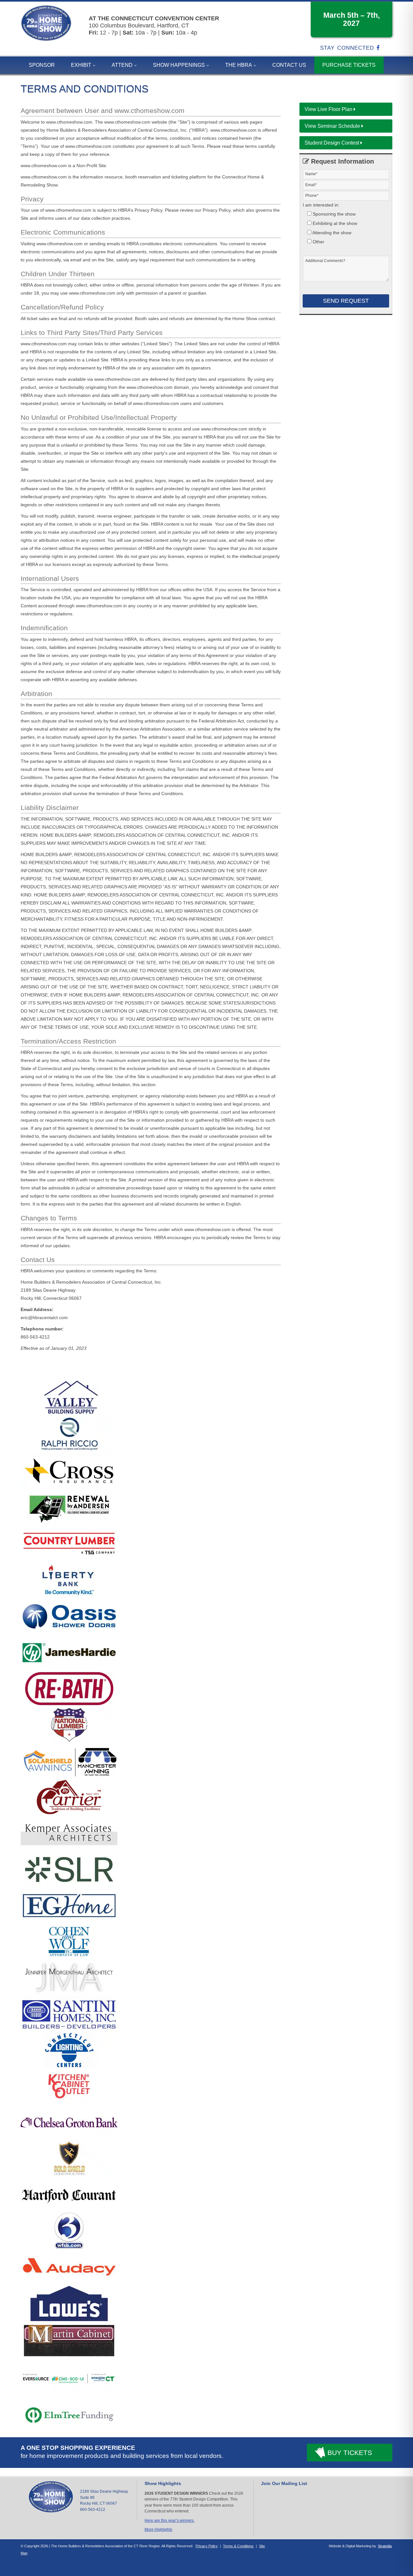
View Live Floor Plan (329, 109)
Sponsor (42, 65)
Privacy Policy (207, 2546)
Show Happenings (179, 65)
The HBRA (239, 65)
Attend (122, 65)
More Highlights (158, 2530)
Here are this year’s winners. (170, 2520)
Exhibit (81, 65)
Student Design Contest (332, 143)
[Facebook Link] (380, 48)
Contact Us (289, 65)
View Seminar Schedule (333, 126)
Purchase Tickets (349, 65)
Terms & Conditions (238, 2546)
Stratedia (385, 2546)
